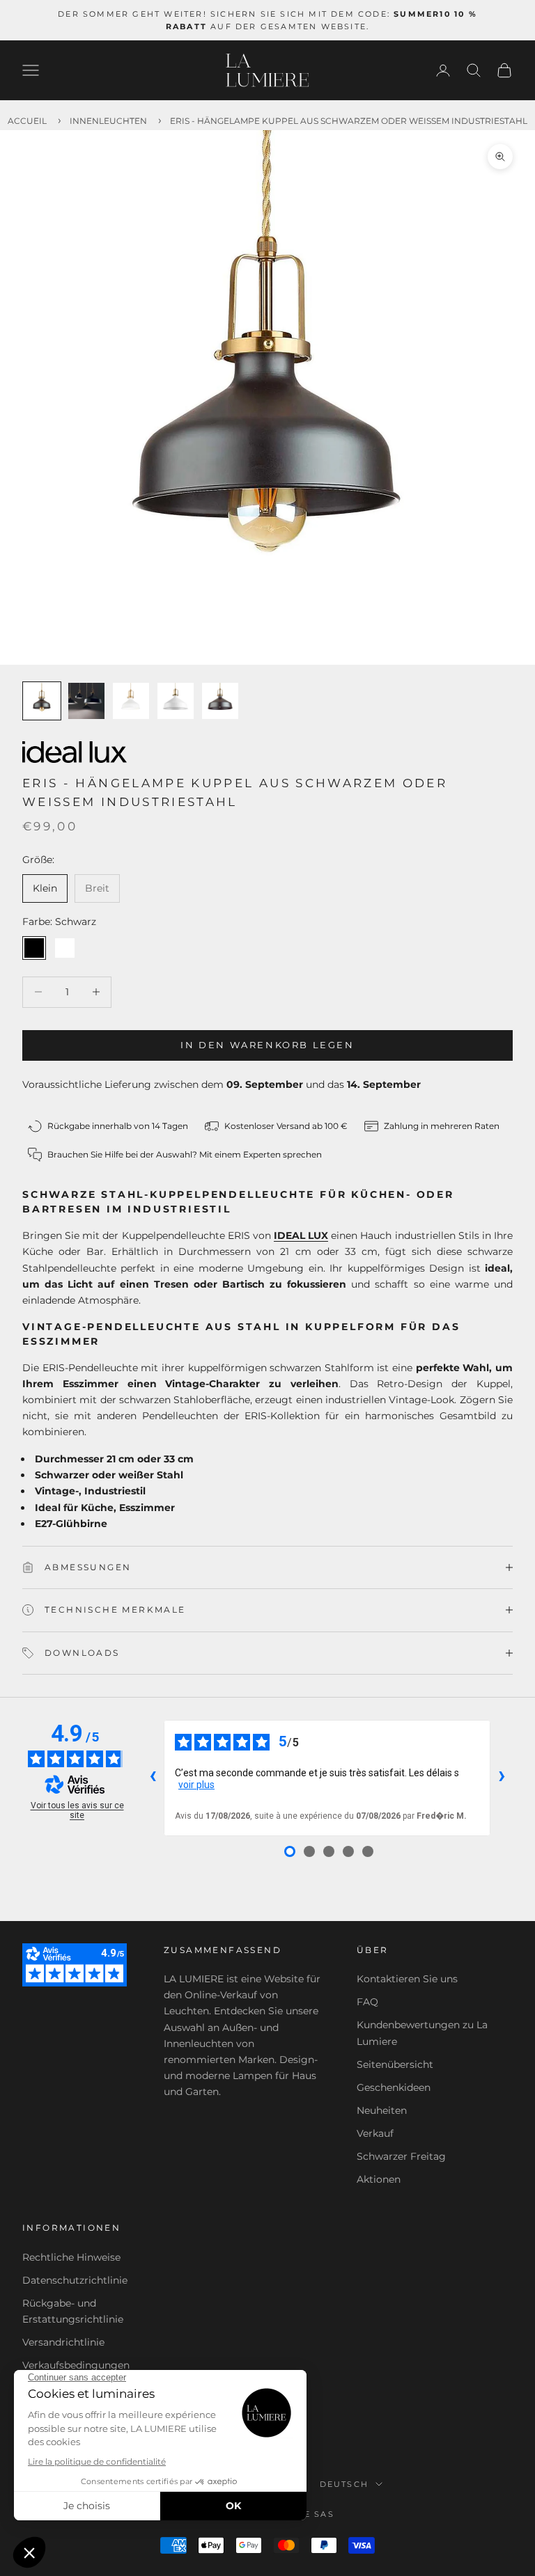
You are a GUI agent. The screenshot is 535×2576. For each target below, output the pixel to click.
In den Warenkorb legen (267, 1045)
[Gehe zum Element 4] (176, 701)
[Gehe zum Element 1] (42, 701)
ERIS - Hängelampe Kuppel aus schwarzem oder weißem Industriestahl (349, 121)
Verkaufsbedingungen (76, 2365)
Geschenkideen (394, 2087)
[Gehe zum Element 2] (86, 701)
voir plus (196, 1785)
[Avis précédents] (153, 1778)
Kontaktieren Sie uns (407, 1979)
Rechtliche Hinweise (71, 2257)
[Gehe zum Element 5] (220, 701)
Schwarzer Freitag (401, 2156)
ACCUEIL (27, 121)
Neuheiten (382, 2110)
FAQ (367, 2002)
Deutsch (344, 2484)
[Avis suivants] (502, 1778)
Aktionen (379, 2179)
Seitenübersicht (395, 2064)
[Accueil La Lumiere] (267, 70)
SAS (324, 2514)
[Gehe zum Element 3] (131, 701)
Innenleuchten (108, 121)
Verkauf (375, 2133)
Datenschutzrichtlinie (75, 2280)
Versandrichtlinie (63, 2342)
